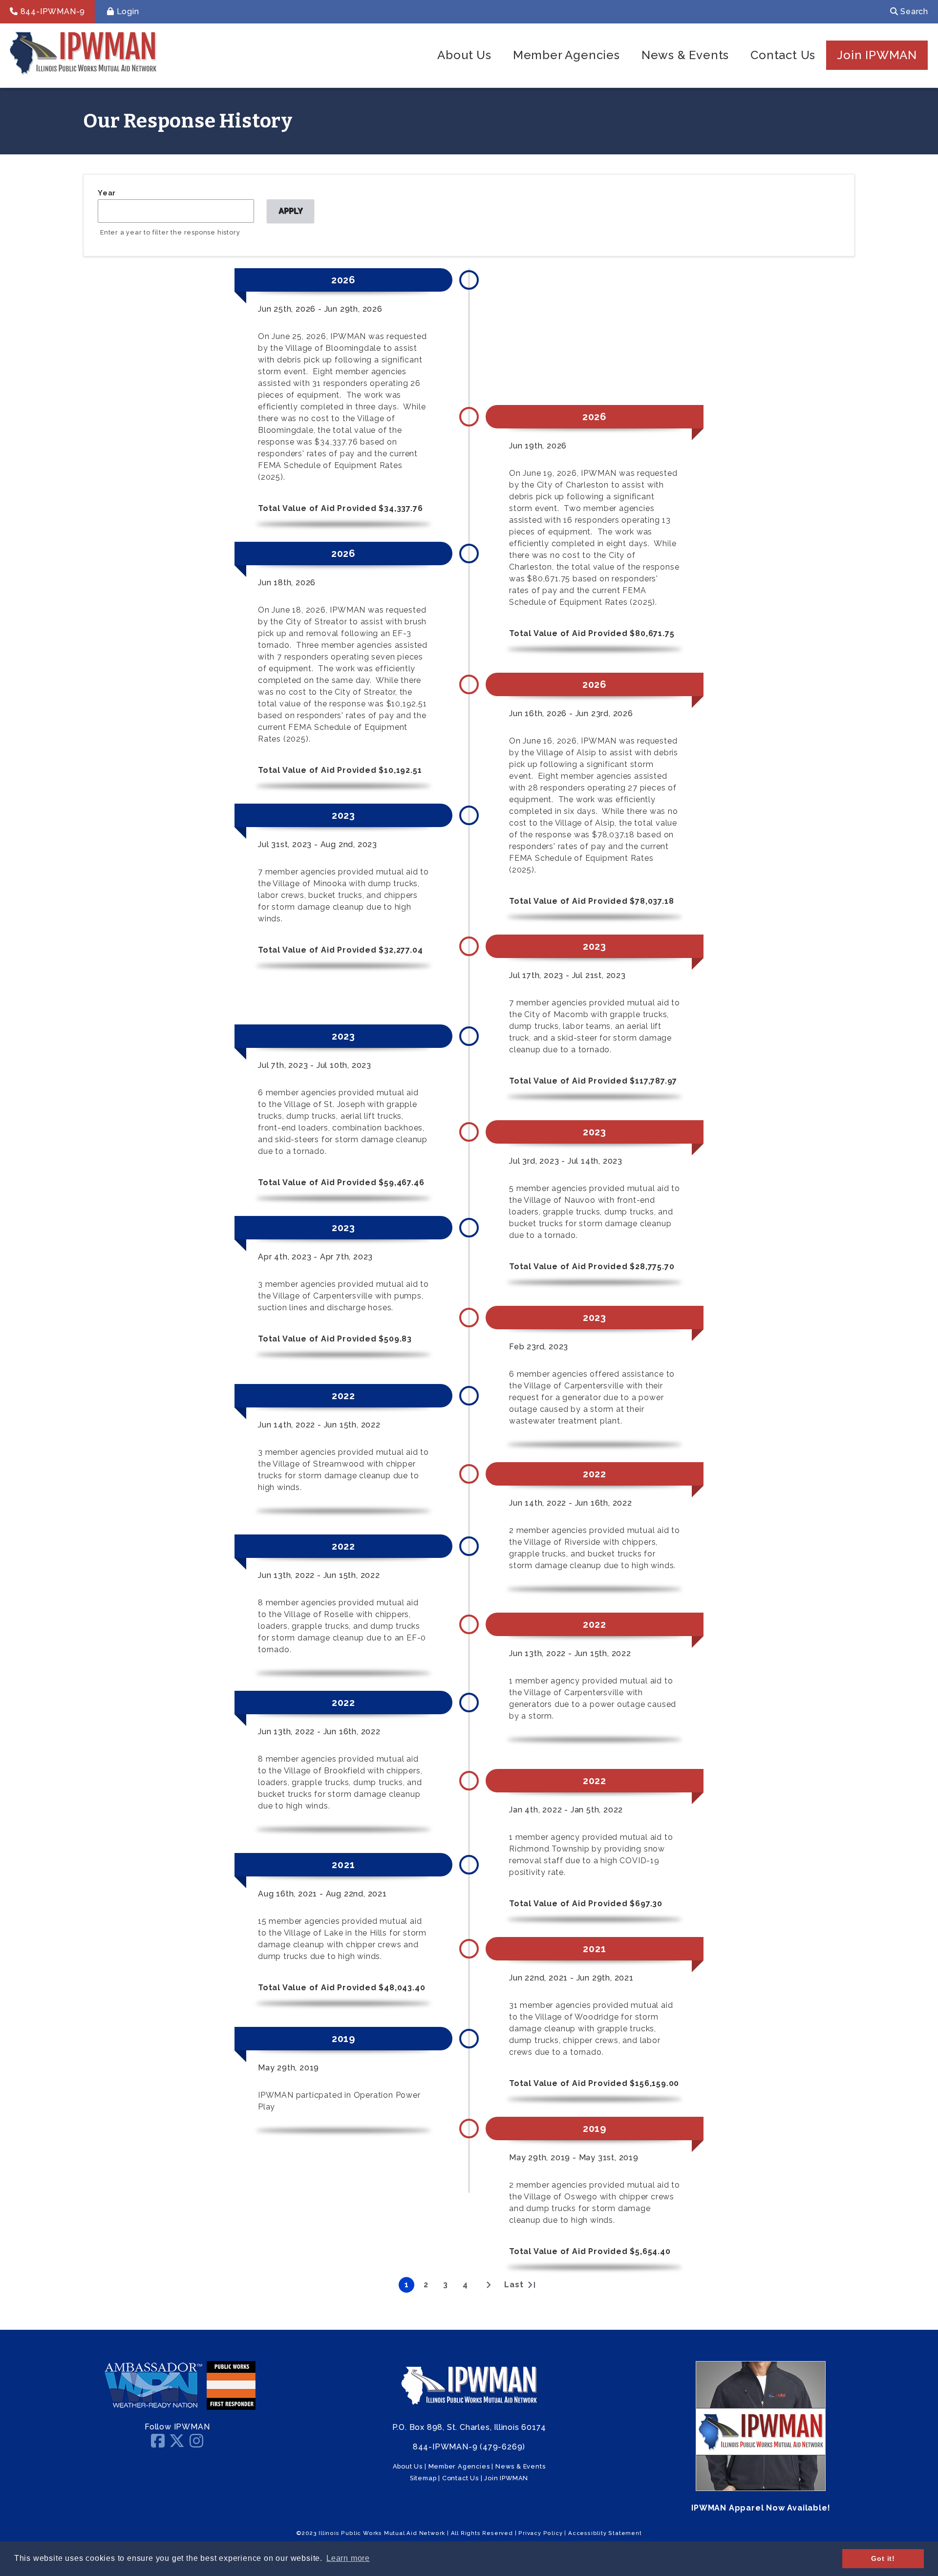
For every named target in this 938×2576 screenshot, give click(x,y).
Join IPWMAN (877, 55)
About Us (464, 55)
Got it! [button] (883, 2558)
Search (913, 11)
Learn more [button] (348, 2558)
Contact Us (783, 55)
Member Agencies (566, 55)
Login (127, 11)
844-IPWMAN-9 (52, 11)
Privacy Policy (540, 2533)
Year (107, 193)
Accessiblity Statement (605, 2533)
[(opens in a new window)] (153, 2407)
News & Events (685, 55)
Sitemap (423, 2478)
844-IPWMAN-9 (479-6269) (469, 2447)
